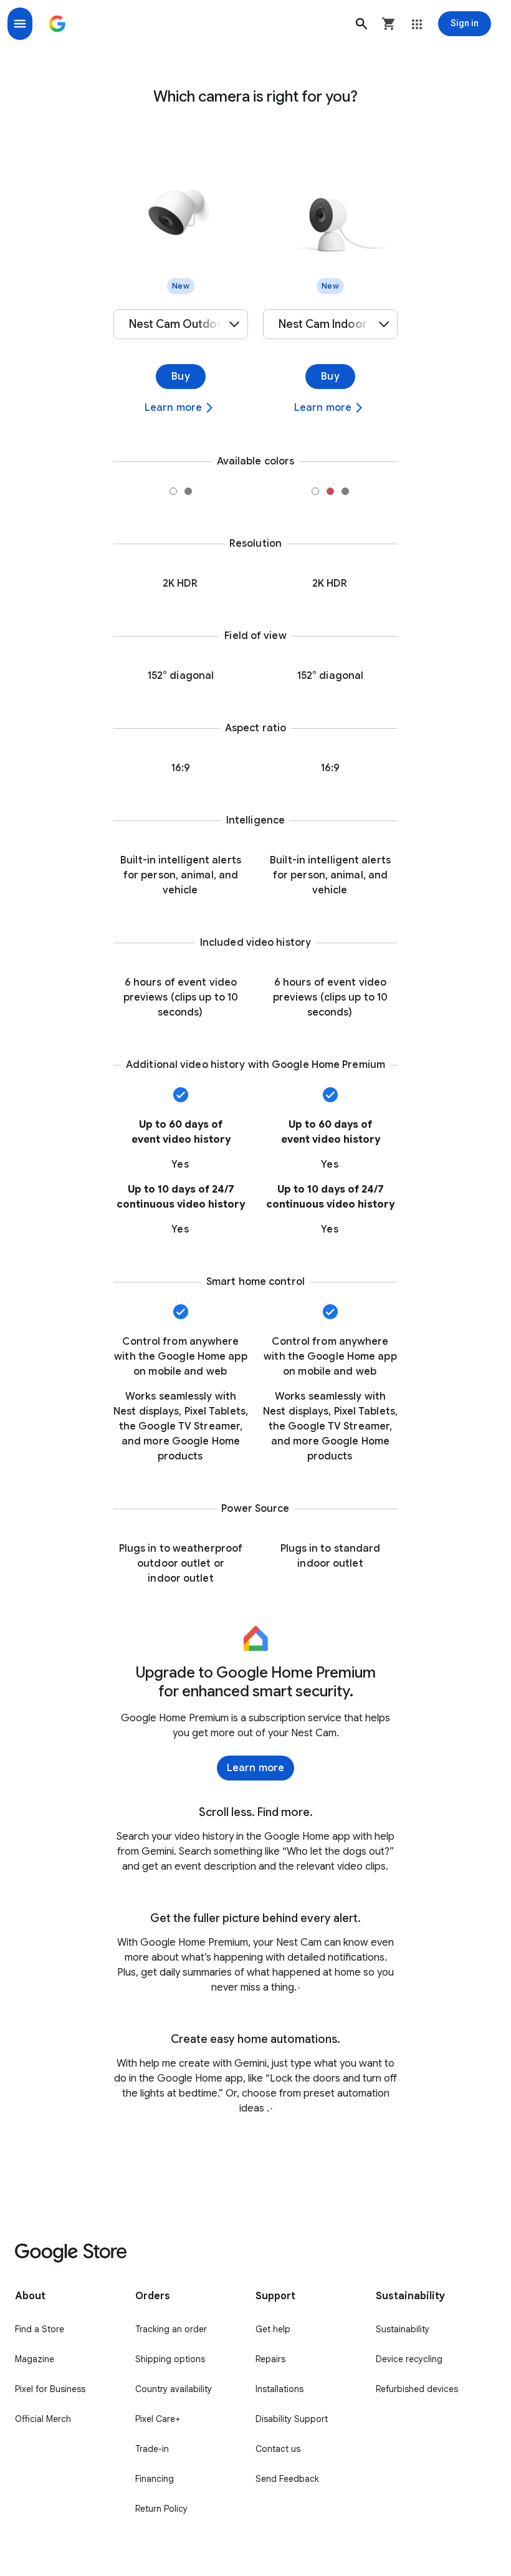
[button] (361, 24)
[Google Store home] (57, 24)
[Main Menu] (20, 24)
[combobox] (181, 324)
